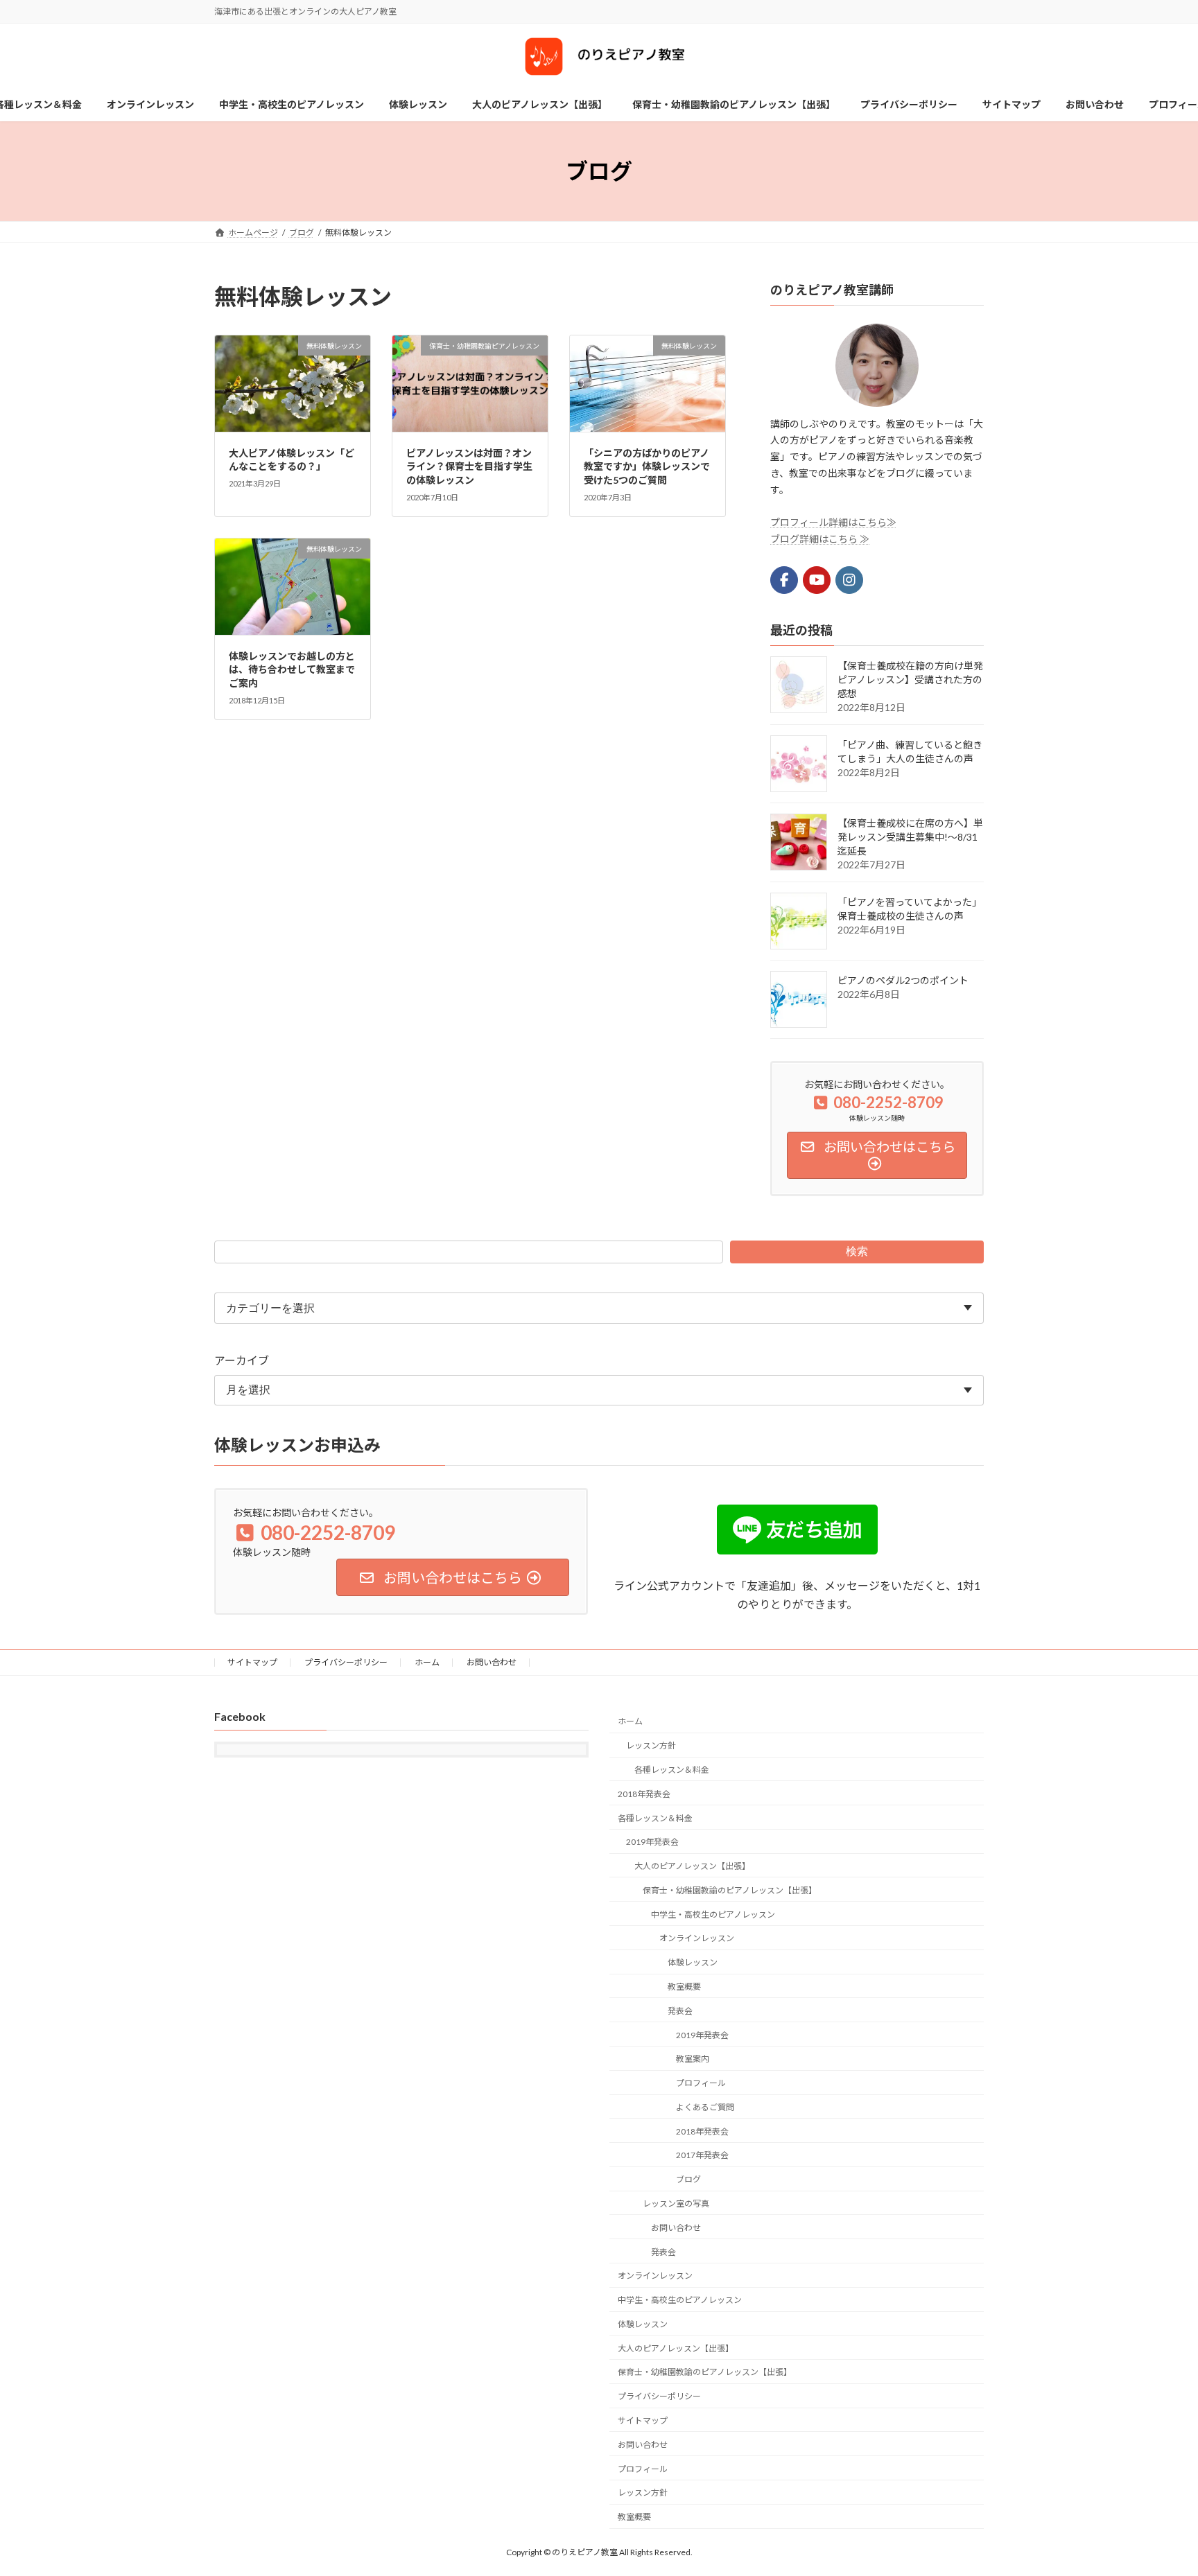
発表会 (680, 2011)
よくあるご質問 (705, 2107)
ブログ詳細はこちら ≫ (820, 539)
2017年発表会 (702, 2156)
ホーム (427, 1662)
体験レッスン (693, 1963)
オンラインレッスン (697, 1939)
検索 (857, 1251)
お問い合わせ (492, 1662)
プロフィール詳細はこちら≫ (833, 522)
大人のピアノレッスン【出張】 (692, 1866)
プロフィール (701, 2084)
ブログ (688, 2180)
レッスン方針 (651, 1746)
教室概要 (684, 1987)
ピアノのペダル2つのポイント (903, 980)
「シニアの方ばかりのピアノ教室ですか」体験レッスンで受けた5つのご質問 (647, 466)
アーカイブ (242, 1360)
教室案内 (693, 2059)
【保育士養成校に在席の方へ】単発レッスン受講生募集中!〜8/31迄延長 (910, 837)
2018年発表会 (644, 1794)
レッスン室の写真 (676, 2203)
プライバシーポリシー (346, 1662)
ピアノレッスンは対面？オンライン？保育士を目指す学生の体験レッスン (469, 466)
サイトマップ (252, 1662)
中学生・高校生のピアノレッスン (713, 1915)
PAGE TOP (1157, 2486)
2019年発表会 (652, 1842)
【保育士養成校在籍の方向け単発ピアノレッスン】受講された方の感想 (910, 680)
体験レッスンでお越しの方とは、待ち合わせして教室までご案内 (292, 669)
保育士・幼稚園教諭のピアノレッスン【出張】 (730, 1890)
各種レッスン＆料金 (672, 1770)
